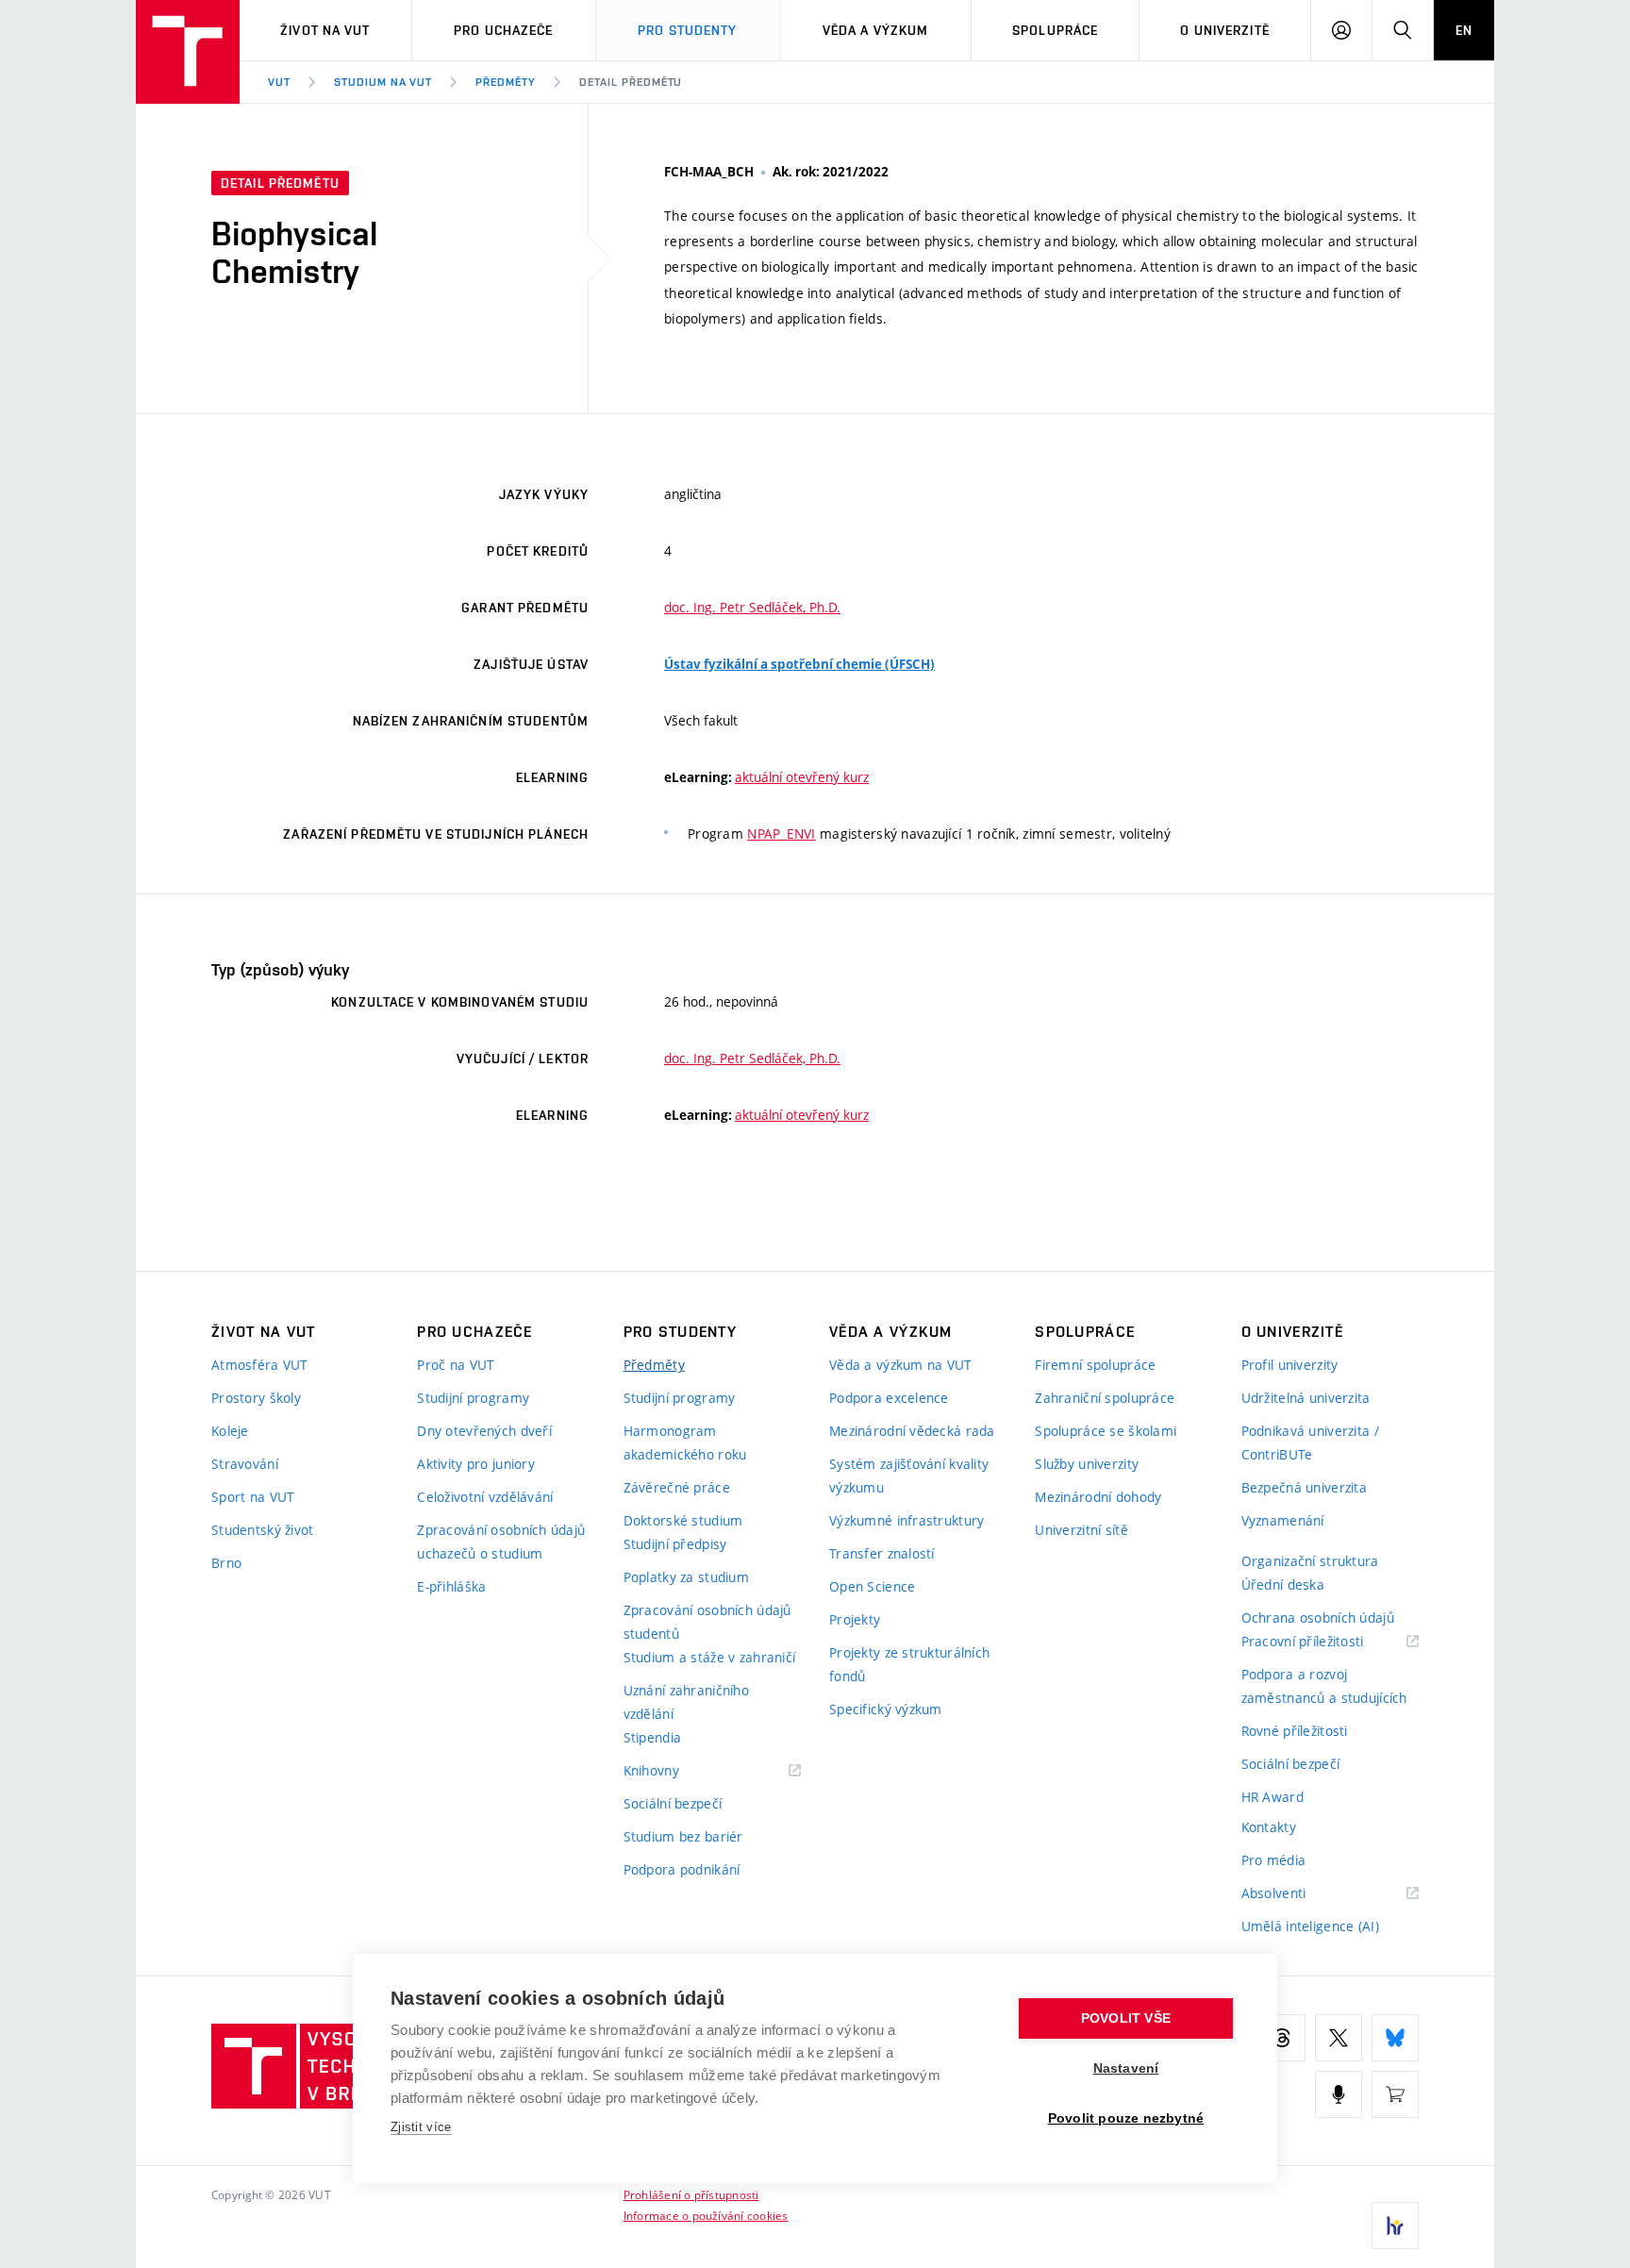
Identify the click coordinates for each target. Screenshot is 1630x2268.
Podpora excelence (889, 1398)
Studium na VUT (383, 82)
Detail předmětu (631, 82)
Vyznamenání (1283, 1520)
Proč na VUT (456, 1365)
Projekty (855, 1619)
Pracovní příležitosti (1326, 1642)
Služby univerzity (1087, 1464)
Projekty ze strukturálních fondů (909, 1664)
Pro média (1274, 1860)
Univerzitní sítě (1081, 1530)
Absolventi (1297, 1894)
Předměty (506, 82)
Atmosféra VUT (260, 1365)
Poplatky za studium (686, 1577)
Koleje (230, 1431)
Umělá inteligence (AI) (1310, 1926)
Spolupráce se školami (1106, 1431)
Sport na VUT (253, 1497)
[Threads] (1282, 2038)
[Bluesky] (1395, 2038)
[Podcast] (1339, 2094)
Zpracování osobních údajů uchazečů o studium (501, 1542)
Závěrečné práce (677, 1487)
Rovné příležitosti (1295, 1731)
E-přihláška (451, 1586)
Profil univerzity (1290, 1365)
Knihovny (675, 1771)
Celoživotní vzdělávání (485, 1497)
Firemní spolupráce (1095, 1365)
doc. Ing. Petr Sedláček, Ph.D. (752, 607)
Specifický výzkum (886, 1709)
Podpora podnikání (682, 1869)
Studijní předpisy (675, 1544)
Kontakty (1269, 1827)
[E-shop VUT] (1395, 2094)
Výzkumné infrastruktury (906, 1520)
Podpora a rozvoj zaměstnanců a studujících (1324, 1686)
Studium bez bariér (683, 1836)
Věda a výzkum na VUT (901, 1365)
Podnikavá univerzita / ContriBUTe (1310, 1443)
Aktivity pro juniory (476, 1464)
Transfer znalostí (882, 1553)
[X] (1339, 2038)
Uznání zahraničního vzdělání (686, 1702)
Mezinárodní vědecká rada (912, 1431)
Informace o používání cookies (706, 2215)
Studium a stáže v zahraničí (710, 1657)
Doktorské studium (683, 1520)
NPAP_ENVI (782, 834)
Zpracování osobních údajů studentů (707, 1622)
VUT (279, 82)
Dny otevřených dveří (484, 1431)
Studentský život (262, 1530)
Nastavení (1126, 2068)
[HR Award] (1395, 2226)
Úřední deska (1283, 1584)
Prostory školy (256, 1398)
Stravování (245, 1464)
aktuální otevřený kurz (802, 777)
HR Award (1272, 1797)
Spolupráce (1055, 30)
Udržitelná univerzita (1306, 1398)
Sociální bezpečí (673, 1803)
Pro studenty (687, 30)
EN (1464, 30)
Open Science (872, 1586)
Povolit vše (1126, 2018)
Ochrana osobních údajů (1318, 1618)
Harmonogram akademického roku (685, 1443)
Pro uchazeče (503, 30)
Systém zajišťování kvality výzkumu (909, 1476)
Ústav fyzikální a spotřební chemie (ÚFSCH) (799, 664)
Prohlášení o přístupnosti (691, 2194)
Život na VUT (325, 30)
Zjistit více (421, 2127)
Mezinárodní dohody (1098, 1497)
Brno (226, 1563)
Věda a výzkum (876, 30)
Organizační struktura (1310, 1561)
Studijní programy (473, 1398)
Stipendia (653, 1737)
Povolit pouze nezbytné (1126, 2118)
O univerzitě (1224, 30)
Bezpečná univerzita (1304, 1487)
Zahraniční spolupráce (1105, 1398)
